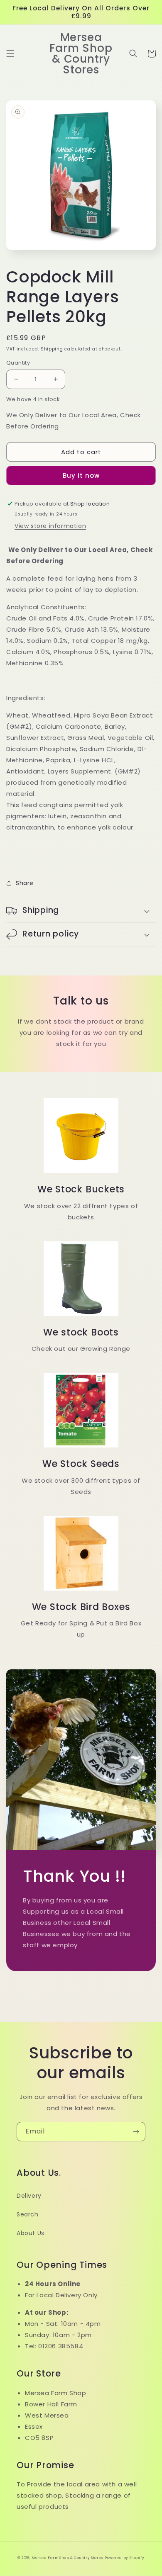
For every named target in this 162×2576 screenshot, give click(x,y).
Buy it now (81, 476)
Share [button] (25, 883)
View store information (50, 526)
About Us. (31, 2233)
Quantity (18, 363)
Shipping (52, 349)
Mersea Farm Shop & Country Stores (67, 2558)
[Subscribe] (136, 2132)
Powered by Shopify (125, 2558)
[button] (10, 54)
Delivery (29, 2196)
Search (28, 2214)
